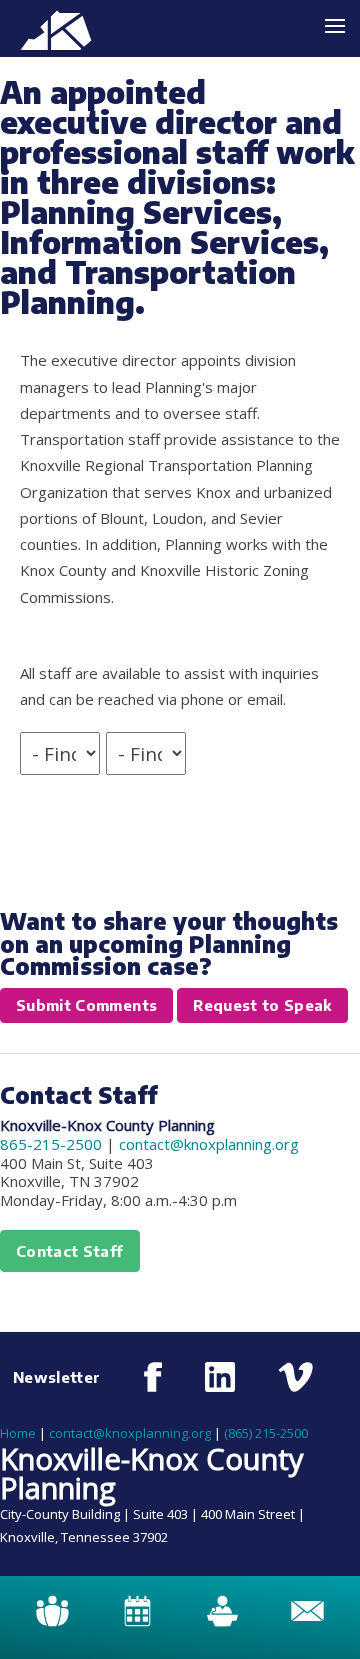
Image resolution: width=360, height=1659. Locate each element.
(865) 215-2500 (266, 1433)
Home (18, 1433)
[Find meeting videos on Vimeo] (295, 1377)
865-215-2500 (51, 1144)
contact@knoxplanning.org (209, 1144)
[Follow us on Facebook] (153, 1377)
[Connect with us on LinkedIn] (220, 1377)
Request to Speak (262, 1005)
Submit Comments (86, 1005)
